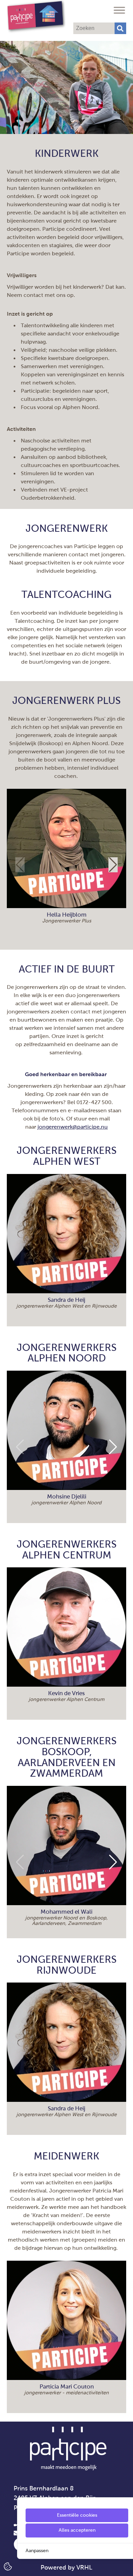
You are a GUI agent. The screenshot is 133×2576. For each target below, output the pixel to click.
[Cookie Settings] (8, 2566)
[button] (113, 865)
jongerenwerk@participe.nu (73, 1127)
